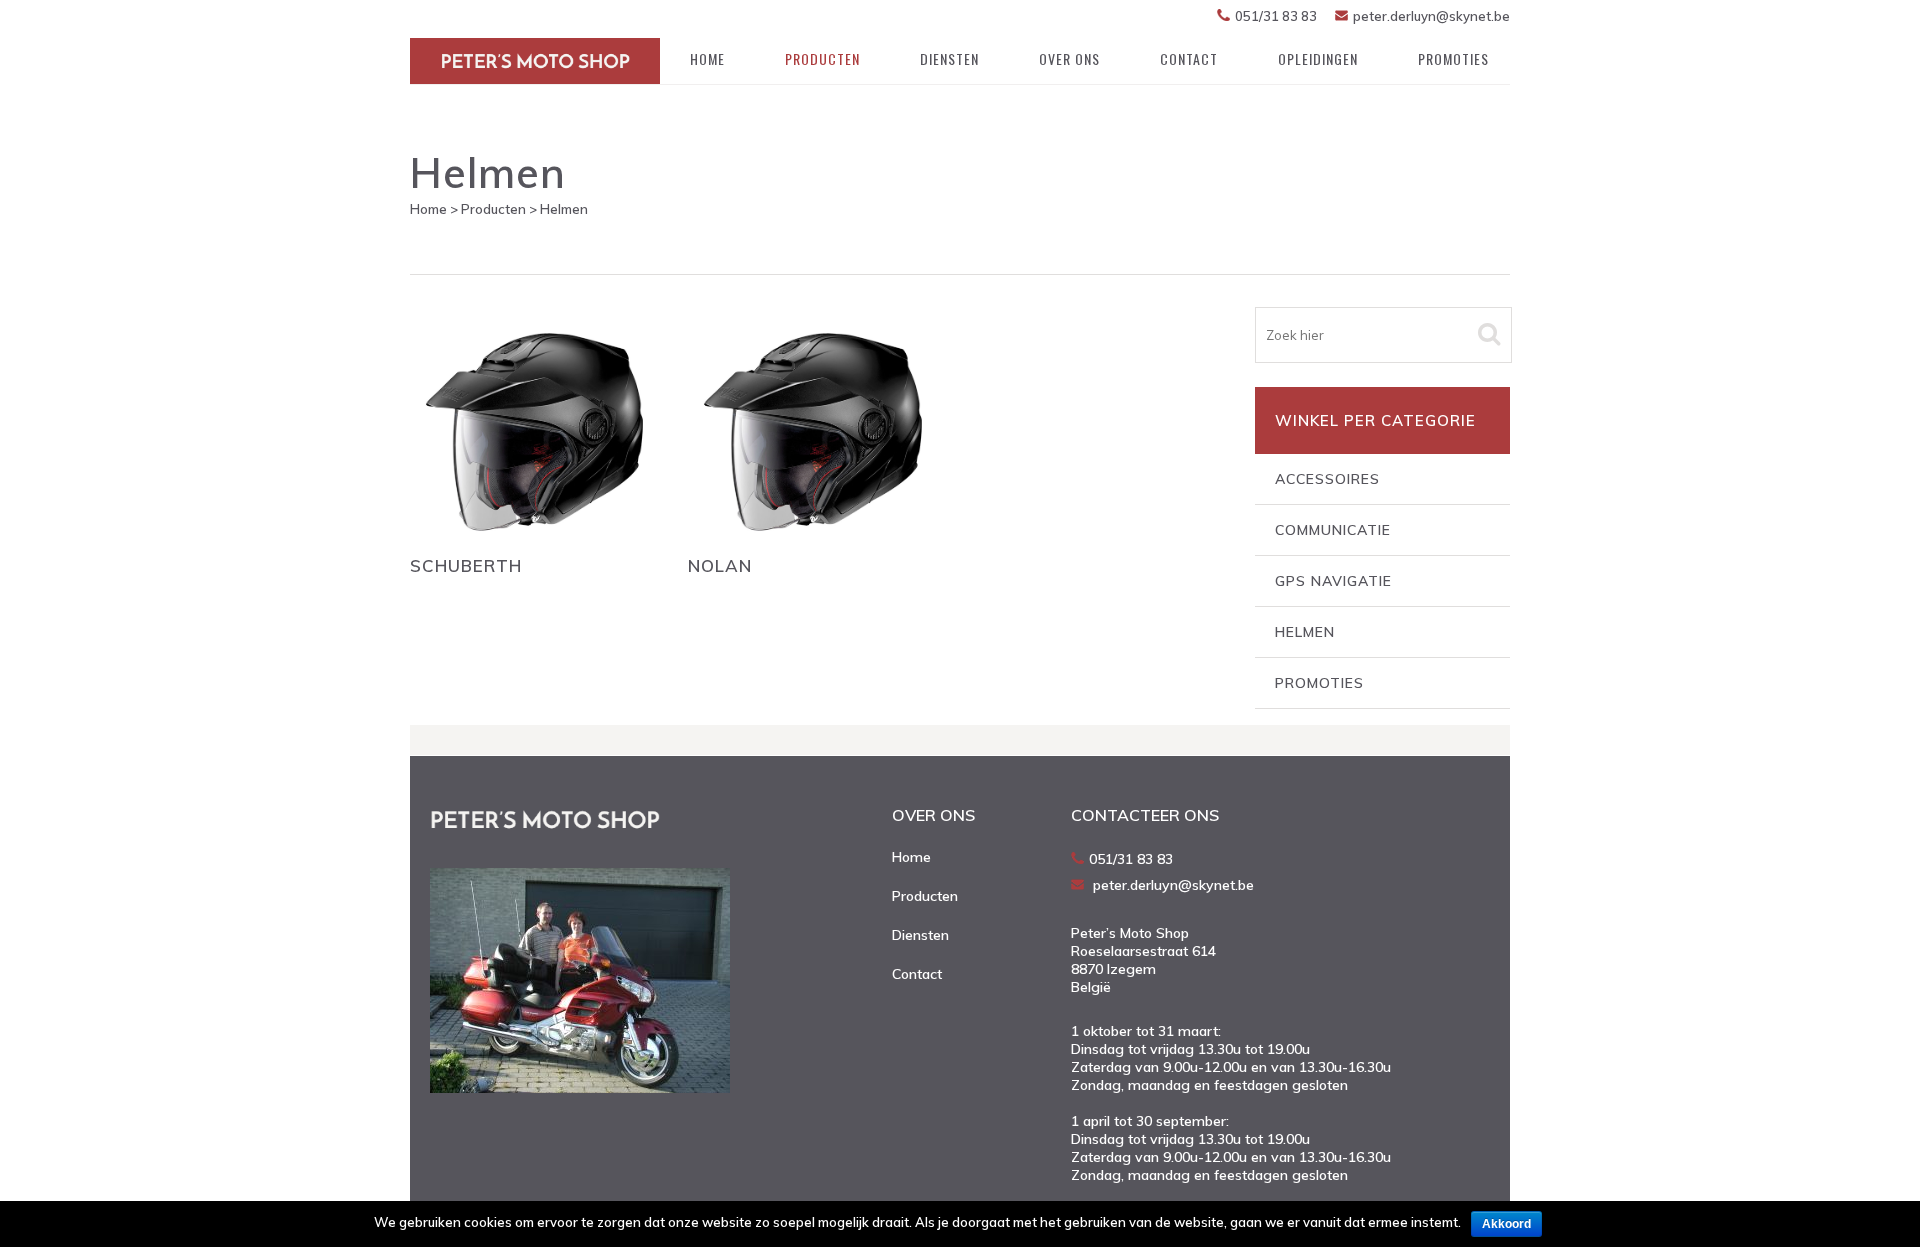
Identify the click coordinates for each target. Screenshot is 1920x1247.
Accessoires (1327, 479)
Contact (917, 974)
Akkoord (1506, 1224)
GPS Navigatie (1333, 581)
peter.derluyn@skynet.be (1431, 16)
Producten (493, 209)
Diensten (920, 935)
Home (428, 209)
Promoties (1319, 683)
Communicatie (1333, 530)
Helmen (1305, 632)
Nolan (720, 565)
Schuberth (466, 565)
